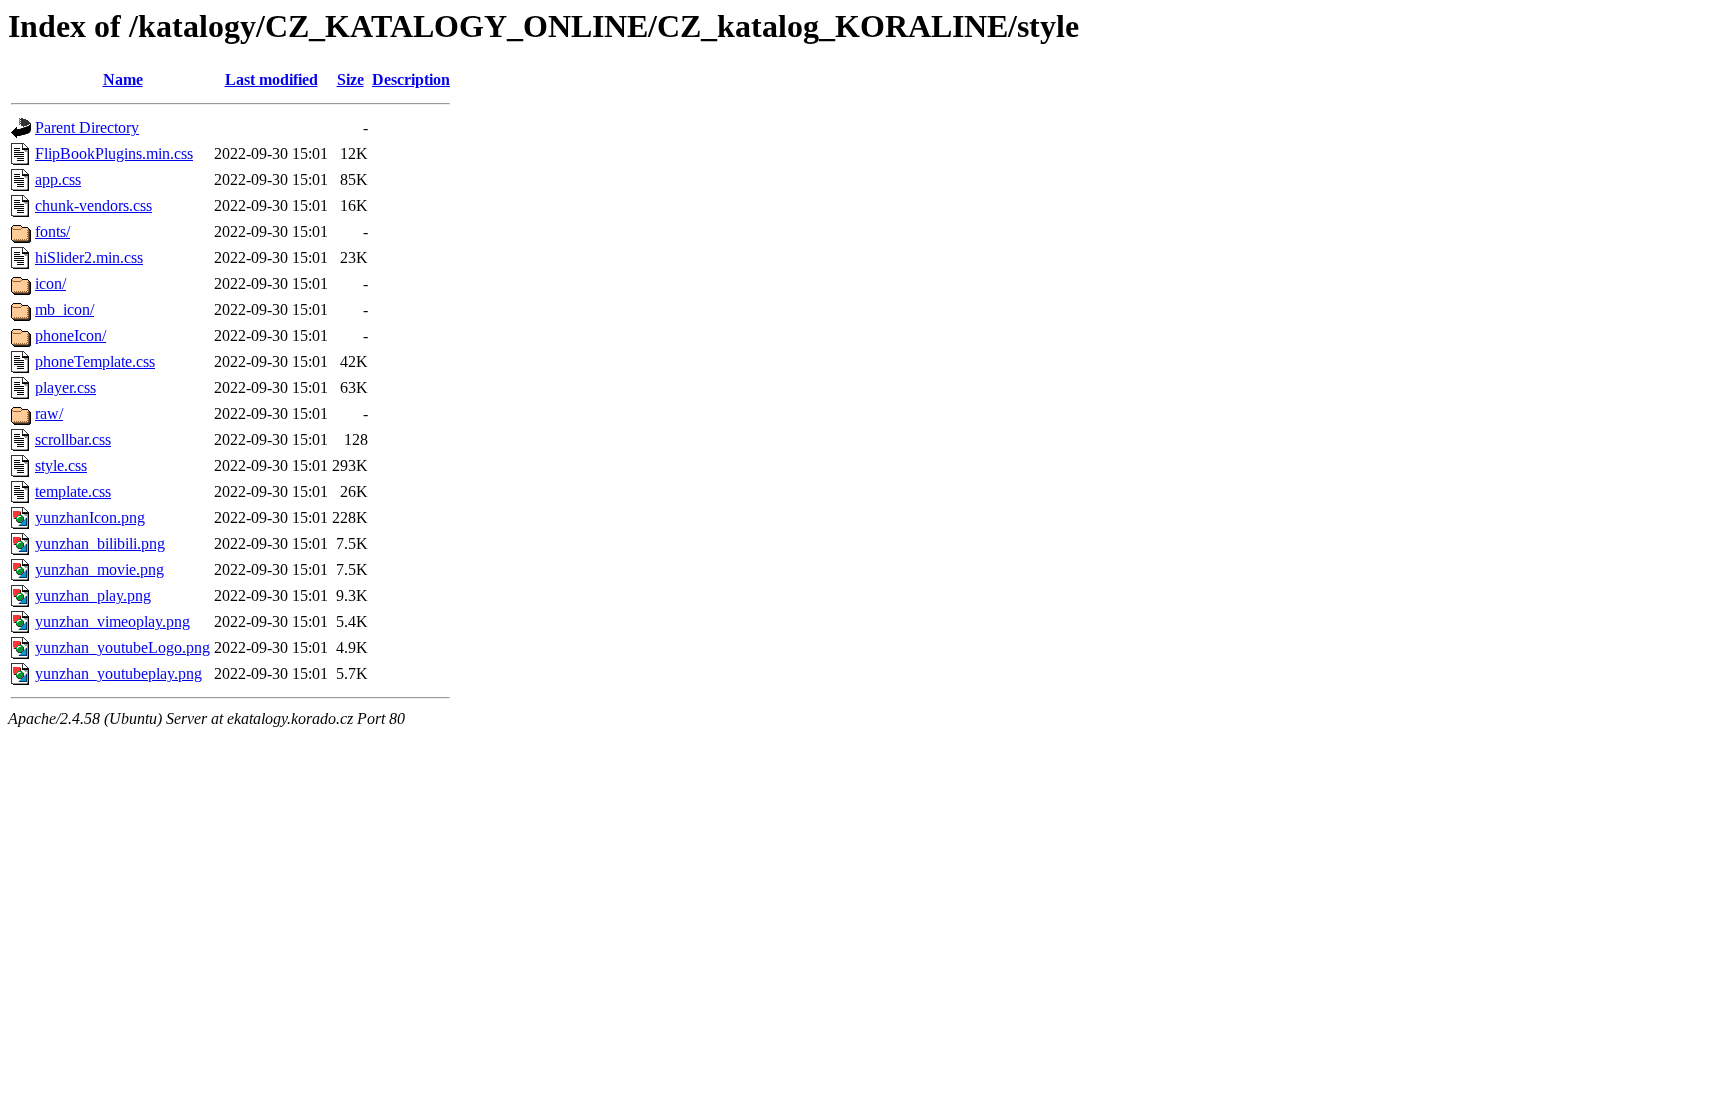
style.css (61, 465)
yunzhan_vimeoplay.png (112, 621)
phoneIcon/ (70, 335)
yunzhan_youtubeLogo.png (122, 647)
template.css (73, 491)
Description (411, 79)
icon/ (50, 283)
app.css (58, 179)
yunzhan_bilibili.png (100, 543)
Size (350, 79)
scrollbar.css (73, 439)
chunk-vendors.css (93, 205)
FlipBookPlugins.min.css (114, 153)
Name (123, 79)
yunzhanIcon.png (90, 517)
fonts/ (52, 231)
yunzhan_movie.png (99, 569)
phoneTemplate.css (95, 361)
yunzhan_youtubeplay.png (118, 673)
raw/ (49, 413)
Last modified (271, 79)
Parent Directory (87, 127)
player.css (65, 387)
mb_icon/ (64, 309)
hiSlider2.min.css (89, 257)
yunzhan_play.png (93, 595)
